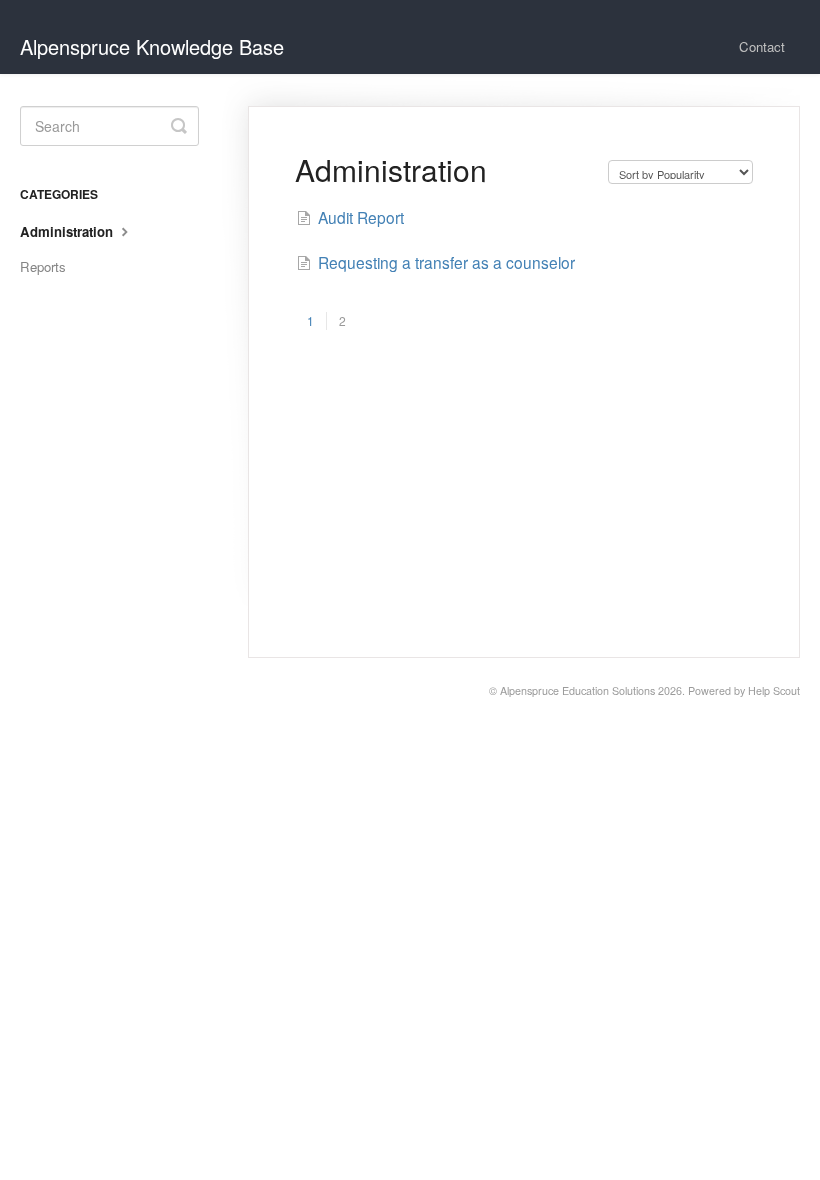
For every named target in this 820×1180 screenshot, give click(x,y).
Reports (43, 266)
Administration (68, 231)
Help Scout (774, 690)
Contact (762, 46)
